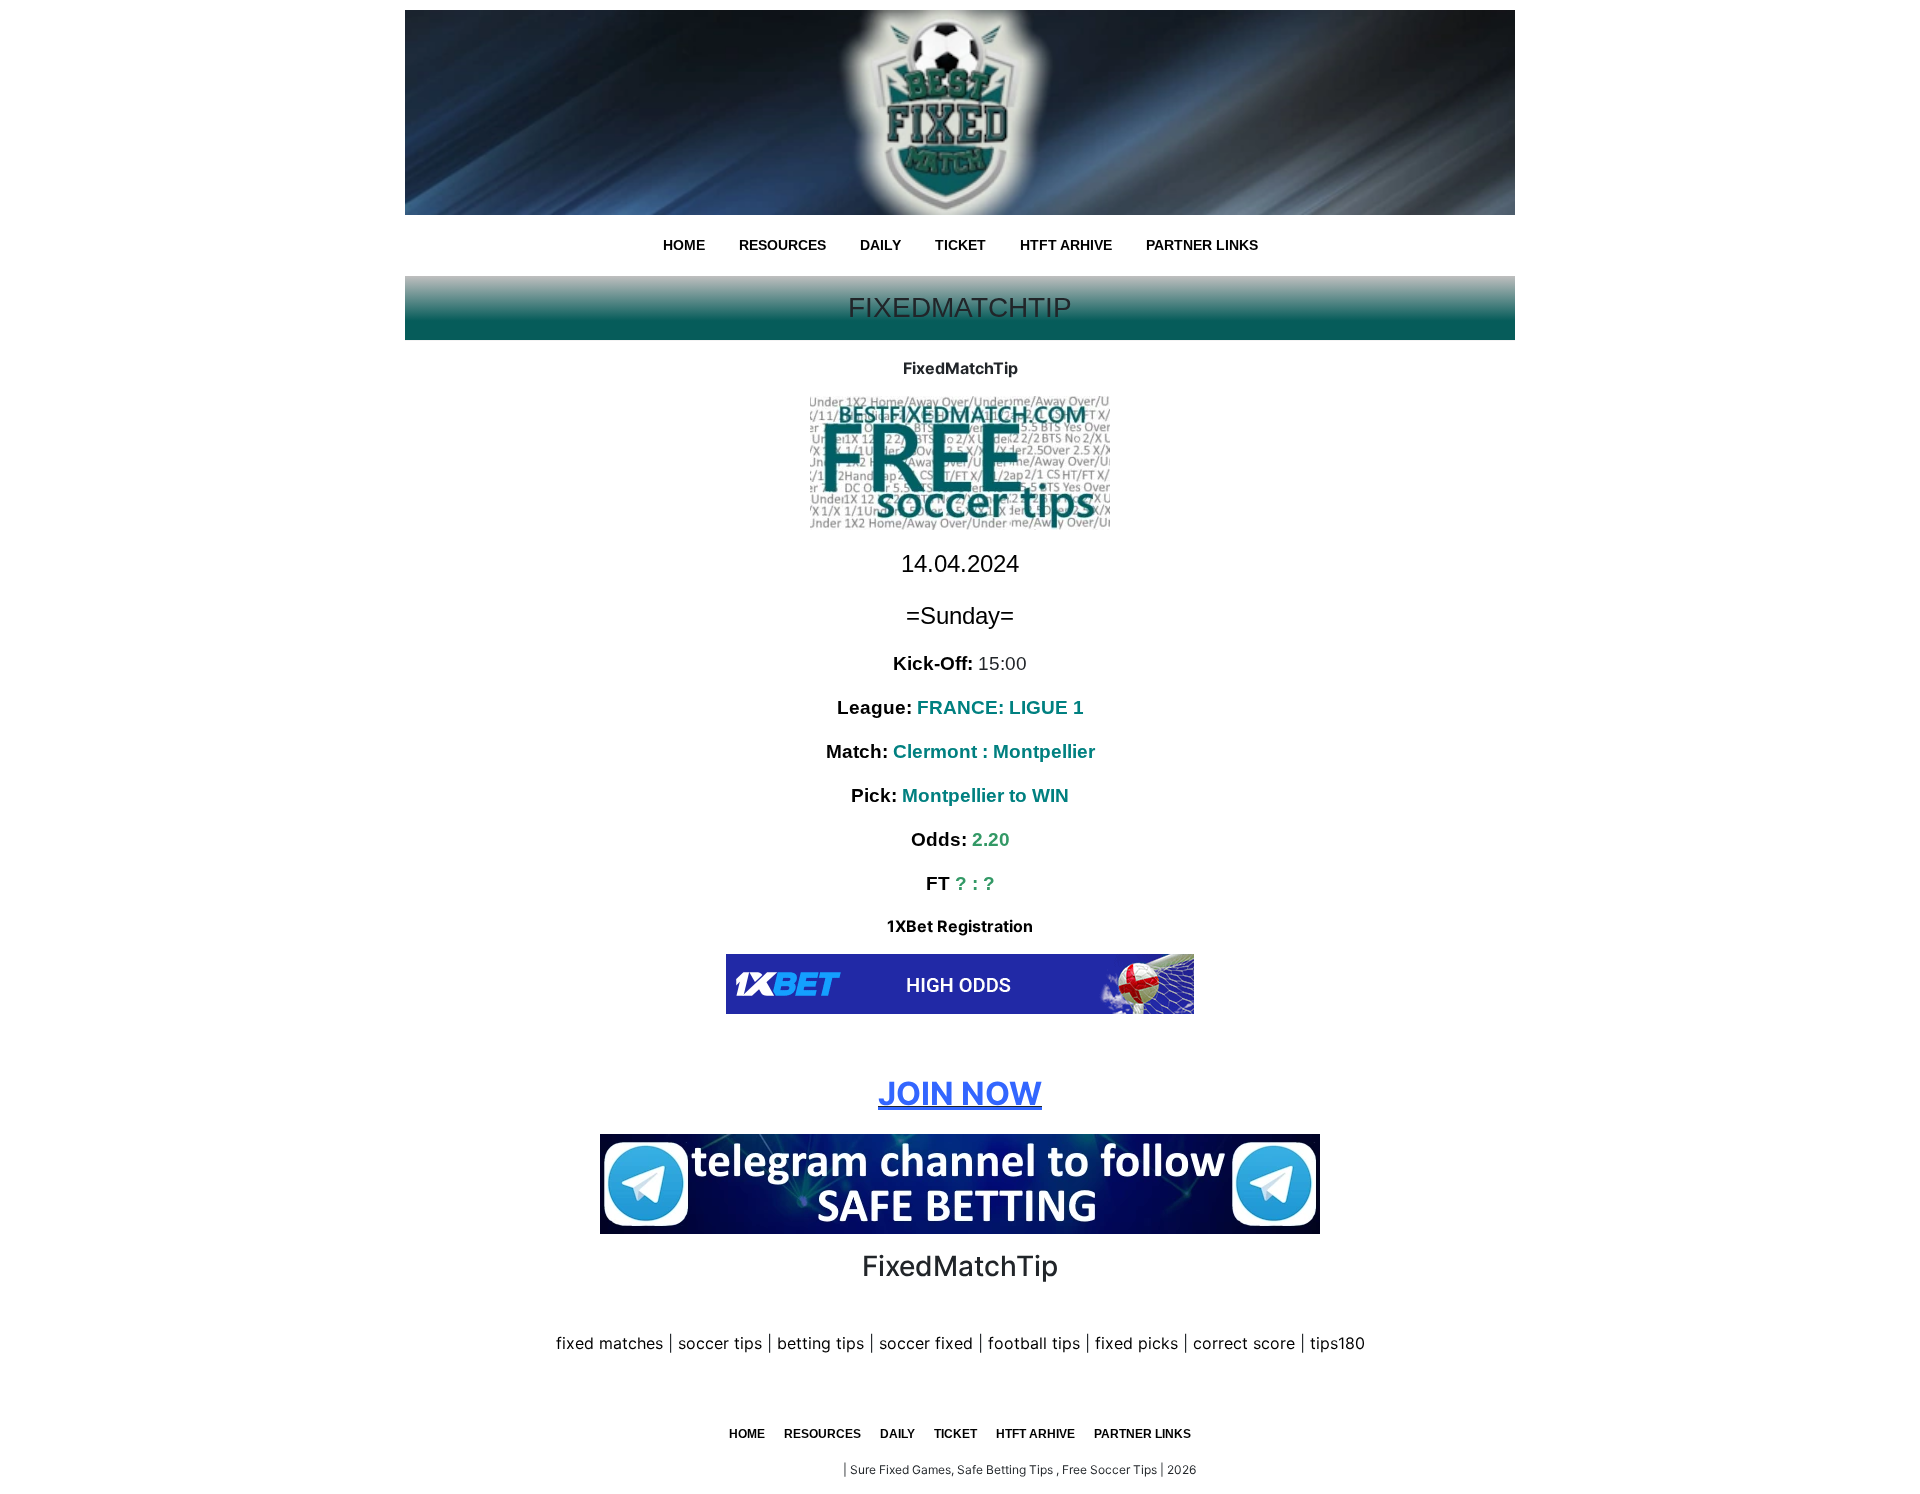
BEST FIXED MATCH (782, 1469)
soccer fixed (926, 1343)
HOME (684, 245)
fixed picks (1136, 1343)
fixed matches (609, 1343)
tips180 (1337, 1343)
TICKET (960, 245)
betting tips (820, 1343)
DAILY (880, 245)
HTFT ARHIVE (1066, 245)
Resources (782, 245)
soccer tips (720, 1343)
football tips (1034, 1343)
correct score (1244, 1343)
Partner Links (1202, 245)
